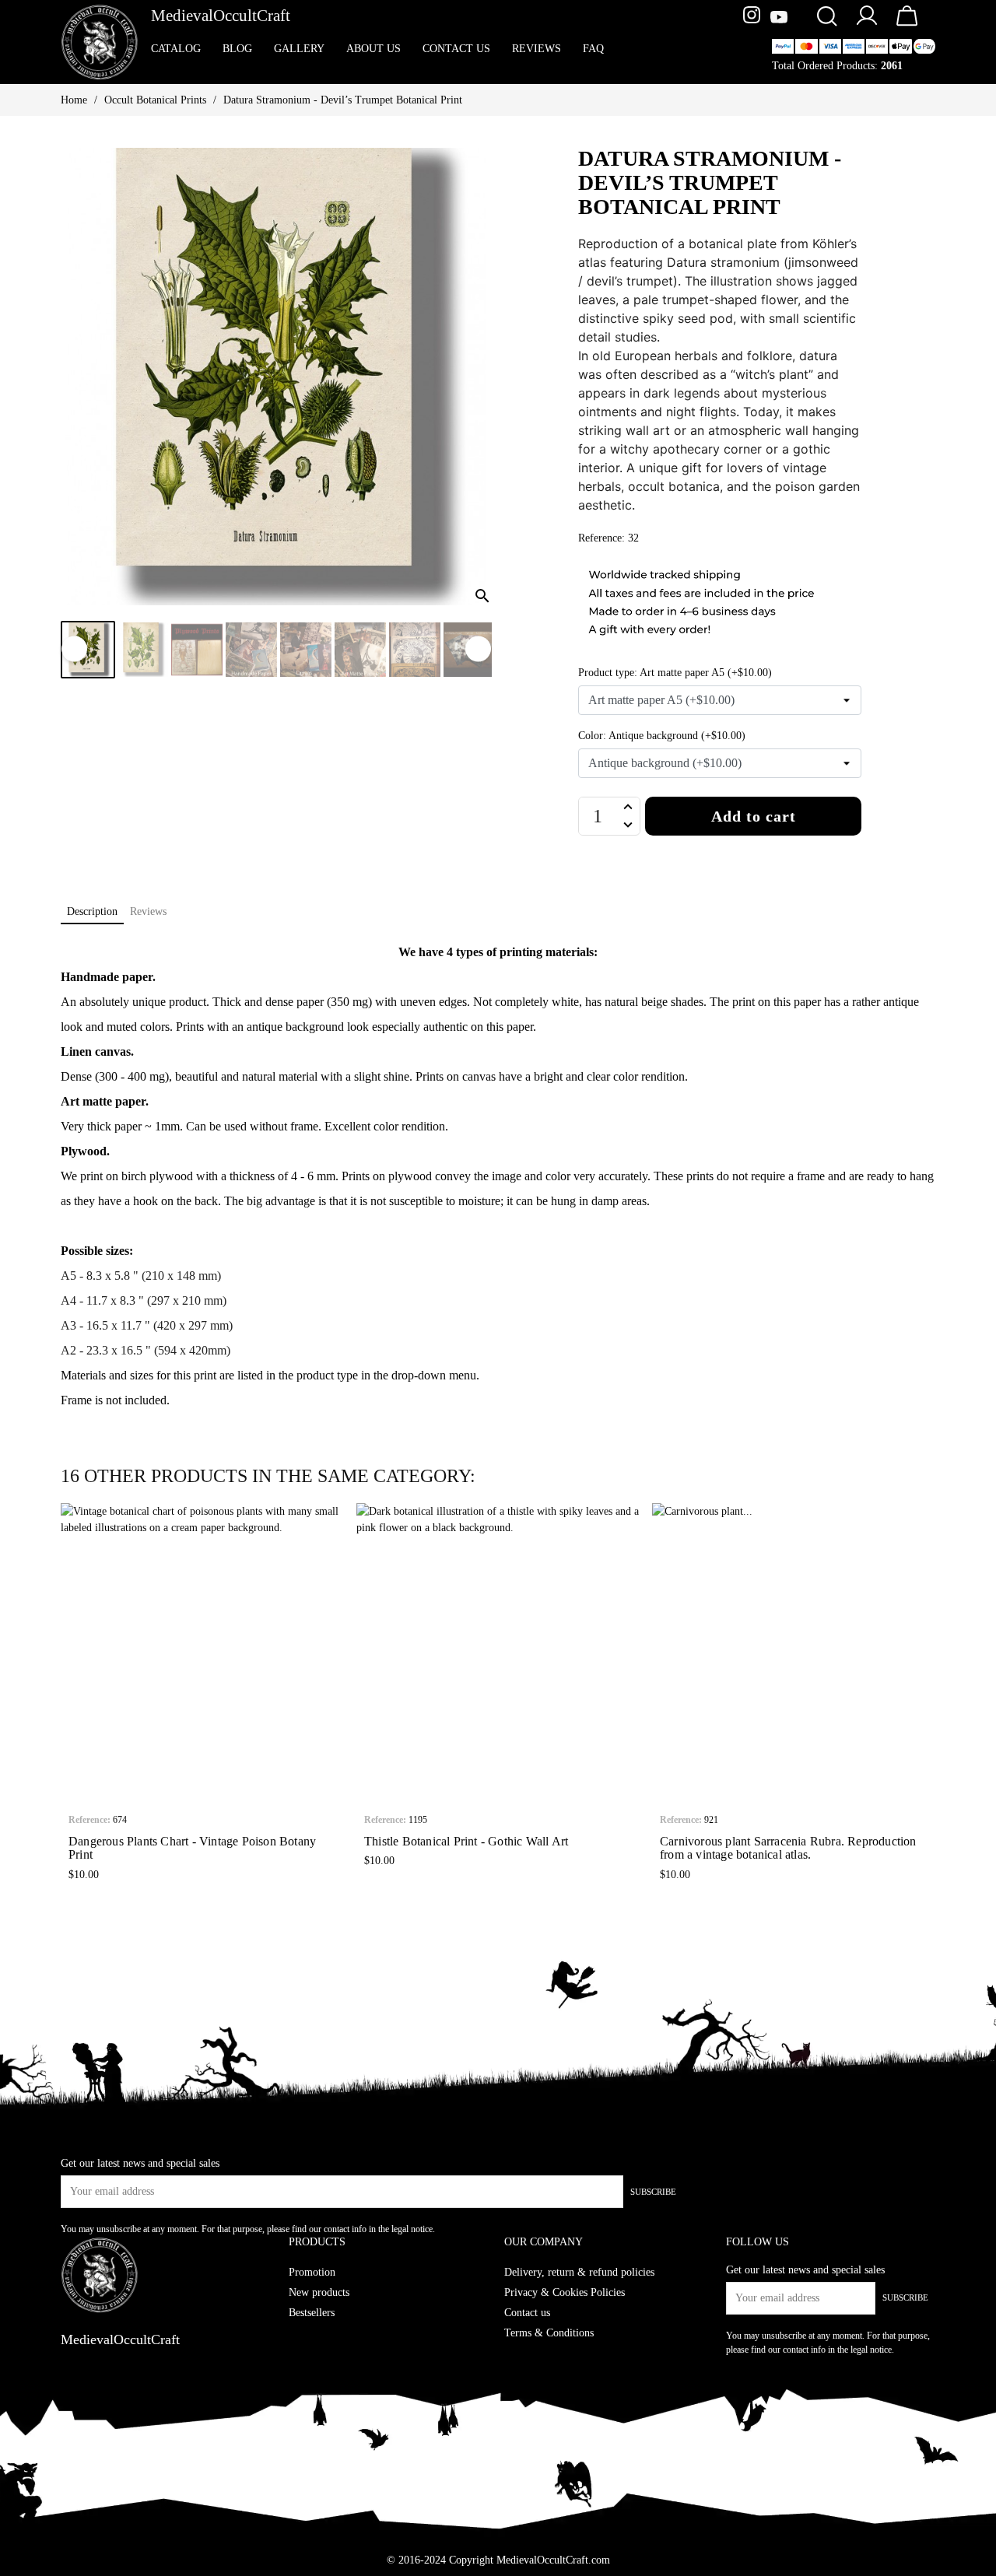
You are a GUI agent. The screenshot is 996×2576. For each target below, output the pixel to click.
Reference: (89, 1820)
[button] (72, 1695)
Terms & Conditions (549, 2333)
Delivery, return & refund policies (579, 2272)
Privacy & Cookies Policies (565, 2292)
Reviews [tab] (148, 911)
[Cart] (907, 26)
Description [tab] (92, 911)
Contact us (527, 2313)
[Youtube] (779, 18)
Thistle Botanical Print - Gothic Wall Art (466, 1841)
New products (319, 2292)
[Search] (826, 18)
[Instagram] (754, 18)
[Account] (867, 25)
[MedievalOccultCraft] (100, 41)
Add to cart (754, 816)
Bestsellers (312, 2313)
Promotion (312, 2272)
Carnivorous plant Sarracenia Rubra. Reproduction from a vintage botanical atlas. (788, 1848)
